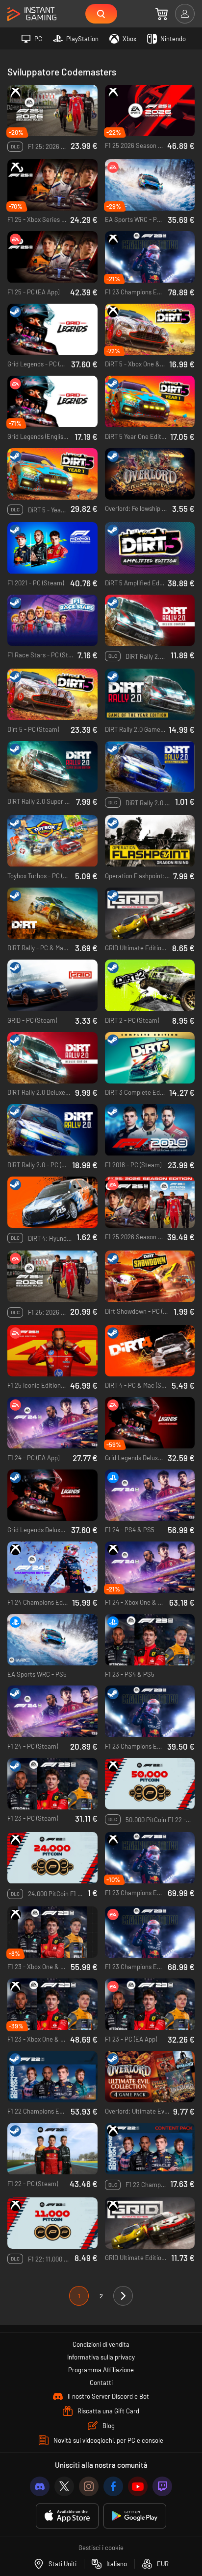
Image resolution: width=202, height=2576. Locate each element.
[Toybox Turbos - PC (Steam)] (52, 841)
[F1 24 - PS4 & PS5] (150, 1495)
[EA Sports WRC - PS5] (52, 1640)
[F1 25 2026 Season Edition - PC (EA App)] (150, 1203)
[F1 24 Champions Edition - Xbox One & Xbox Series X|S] (52, 1567)
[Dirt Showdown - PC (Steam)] (150, 1276)
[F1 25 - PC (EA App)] (52, 257)
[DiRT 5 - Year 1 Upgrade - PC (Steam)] (52, 474)
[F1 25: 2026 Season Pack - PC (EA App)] (52, 1276)
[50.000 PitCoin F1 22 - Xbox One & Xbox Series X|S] (150, 1784)
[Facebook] (113, 2486)
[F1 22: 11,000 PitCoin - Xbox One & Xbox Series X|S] (52, 2223)
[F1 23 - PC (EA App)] (150, 2004)
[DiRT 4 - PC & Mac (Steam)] (150, 1351)
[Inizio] (32, 14)
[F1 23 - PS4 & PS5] (150, 1640)
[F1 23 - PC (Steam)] (52, 1784)
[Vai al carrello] (162, 14)
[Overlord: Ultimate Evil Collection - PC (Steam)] (150, 2077)
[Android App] (135, 2516)
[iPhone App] (67, 2516)
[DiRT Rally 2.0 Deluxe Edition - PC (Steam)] (52, 1058)
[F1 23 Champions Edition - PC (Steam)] (150, 1711)
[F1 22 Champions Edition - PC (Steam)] (52, 2077)
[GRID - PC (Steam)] (52, 986)
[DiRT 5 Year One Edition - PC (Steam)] (150, 402)
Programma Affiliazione (101, 2370)
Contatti (101, 2383)
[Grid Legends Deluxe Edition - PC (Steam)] (52, 1495)
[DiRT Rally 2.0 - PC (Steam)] (52, 1130)
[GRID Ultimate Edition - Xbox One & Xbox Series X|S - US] (150, 2223)
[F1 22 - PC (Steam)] (52, 2149)
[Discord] (40, 2486)
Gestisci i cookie (101, 2548)
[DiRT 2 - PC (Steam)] (150, 986)
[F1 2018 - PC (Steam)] (150, 1130)
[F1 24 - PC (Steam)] (52, 1711)
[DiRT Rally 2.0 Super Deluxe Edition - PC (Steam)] (52, 767)
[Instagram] (89, 2486)
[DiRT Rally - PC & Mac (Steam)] (52, 914)
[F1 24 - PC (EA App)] (52, 1423)
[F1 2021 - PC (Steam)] (52, 548)
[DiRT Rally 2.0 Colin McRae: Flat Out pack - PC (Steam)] (150, 767)
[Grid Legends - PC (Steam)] (52, 330)
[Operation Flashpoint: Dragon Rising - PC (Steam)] (150, 841)
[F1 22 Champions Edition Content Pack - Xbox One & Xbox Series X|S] (150, 2149)
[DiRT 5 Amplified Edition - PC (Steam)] (150, 548)
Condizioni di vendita (101, 2344)
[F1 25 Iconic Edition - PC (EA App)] (52, 1351)
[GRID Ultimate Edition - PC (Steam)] (150, 914)
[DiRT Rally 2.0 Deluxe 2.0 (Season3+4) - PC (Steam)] (150, 621)
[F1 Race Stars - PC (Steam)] (52, 621)
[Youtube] (138, 2486)
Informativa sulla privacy (101, 2357)
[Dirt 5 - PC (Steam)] (52, 695)
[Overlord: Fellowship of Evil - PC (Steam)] (150, 474)
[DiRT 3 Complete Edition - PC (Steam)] (150, 1058)
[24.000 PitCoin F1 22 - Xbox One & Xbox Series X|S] (52, 1858)
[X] (64, 2486)
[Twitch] (162, 2486)
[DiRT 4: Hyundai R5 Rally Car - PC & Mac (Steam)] (52, 1203)
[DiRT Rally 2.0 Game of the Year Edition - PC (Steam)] (150, 695)
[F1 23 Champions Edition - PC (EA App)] (150, 1932)
